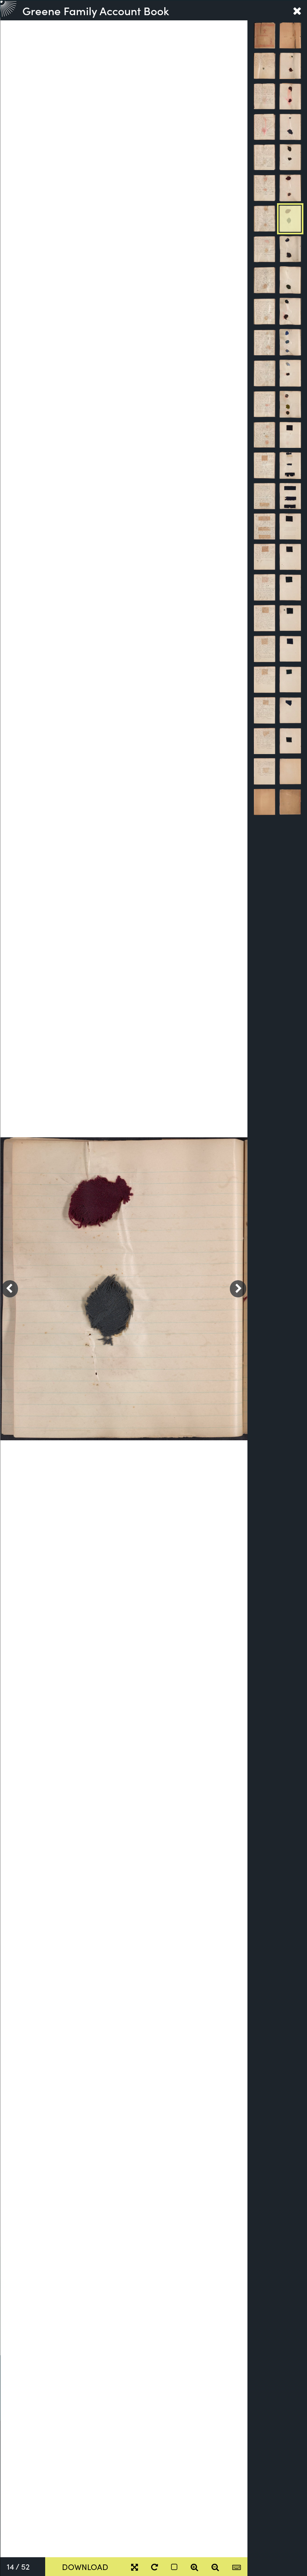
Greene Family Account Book (96, 10)
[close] (297, 10)
